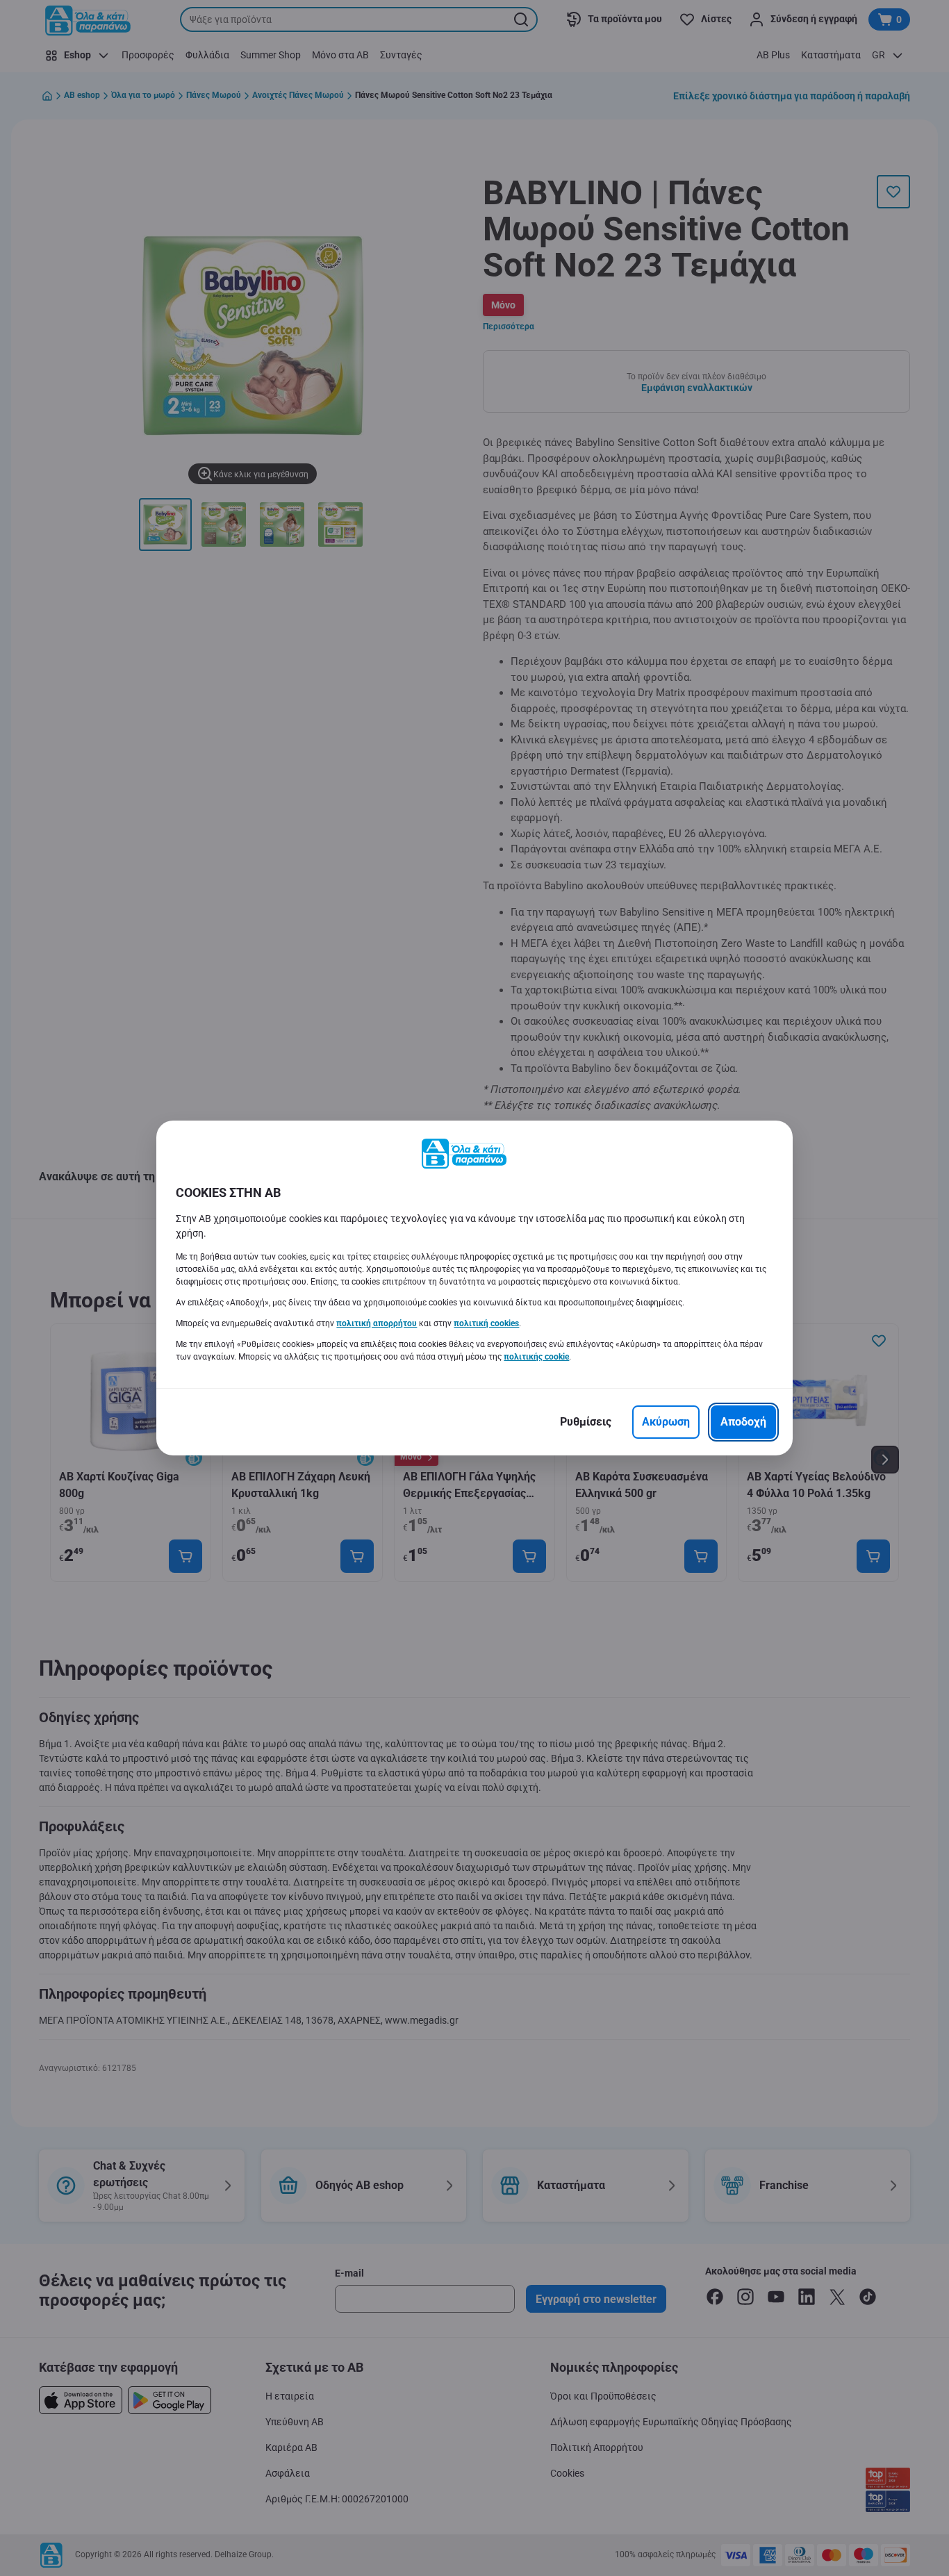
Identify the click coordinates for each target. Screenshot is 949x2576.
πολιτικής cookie (536, 1357)
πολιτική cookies (486, 1323)
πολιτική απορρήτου (377, 1323)
